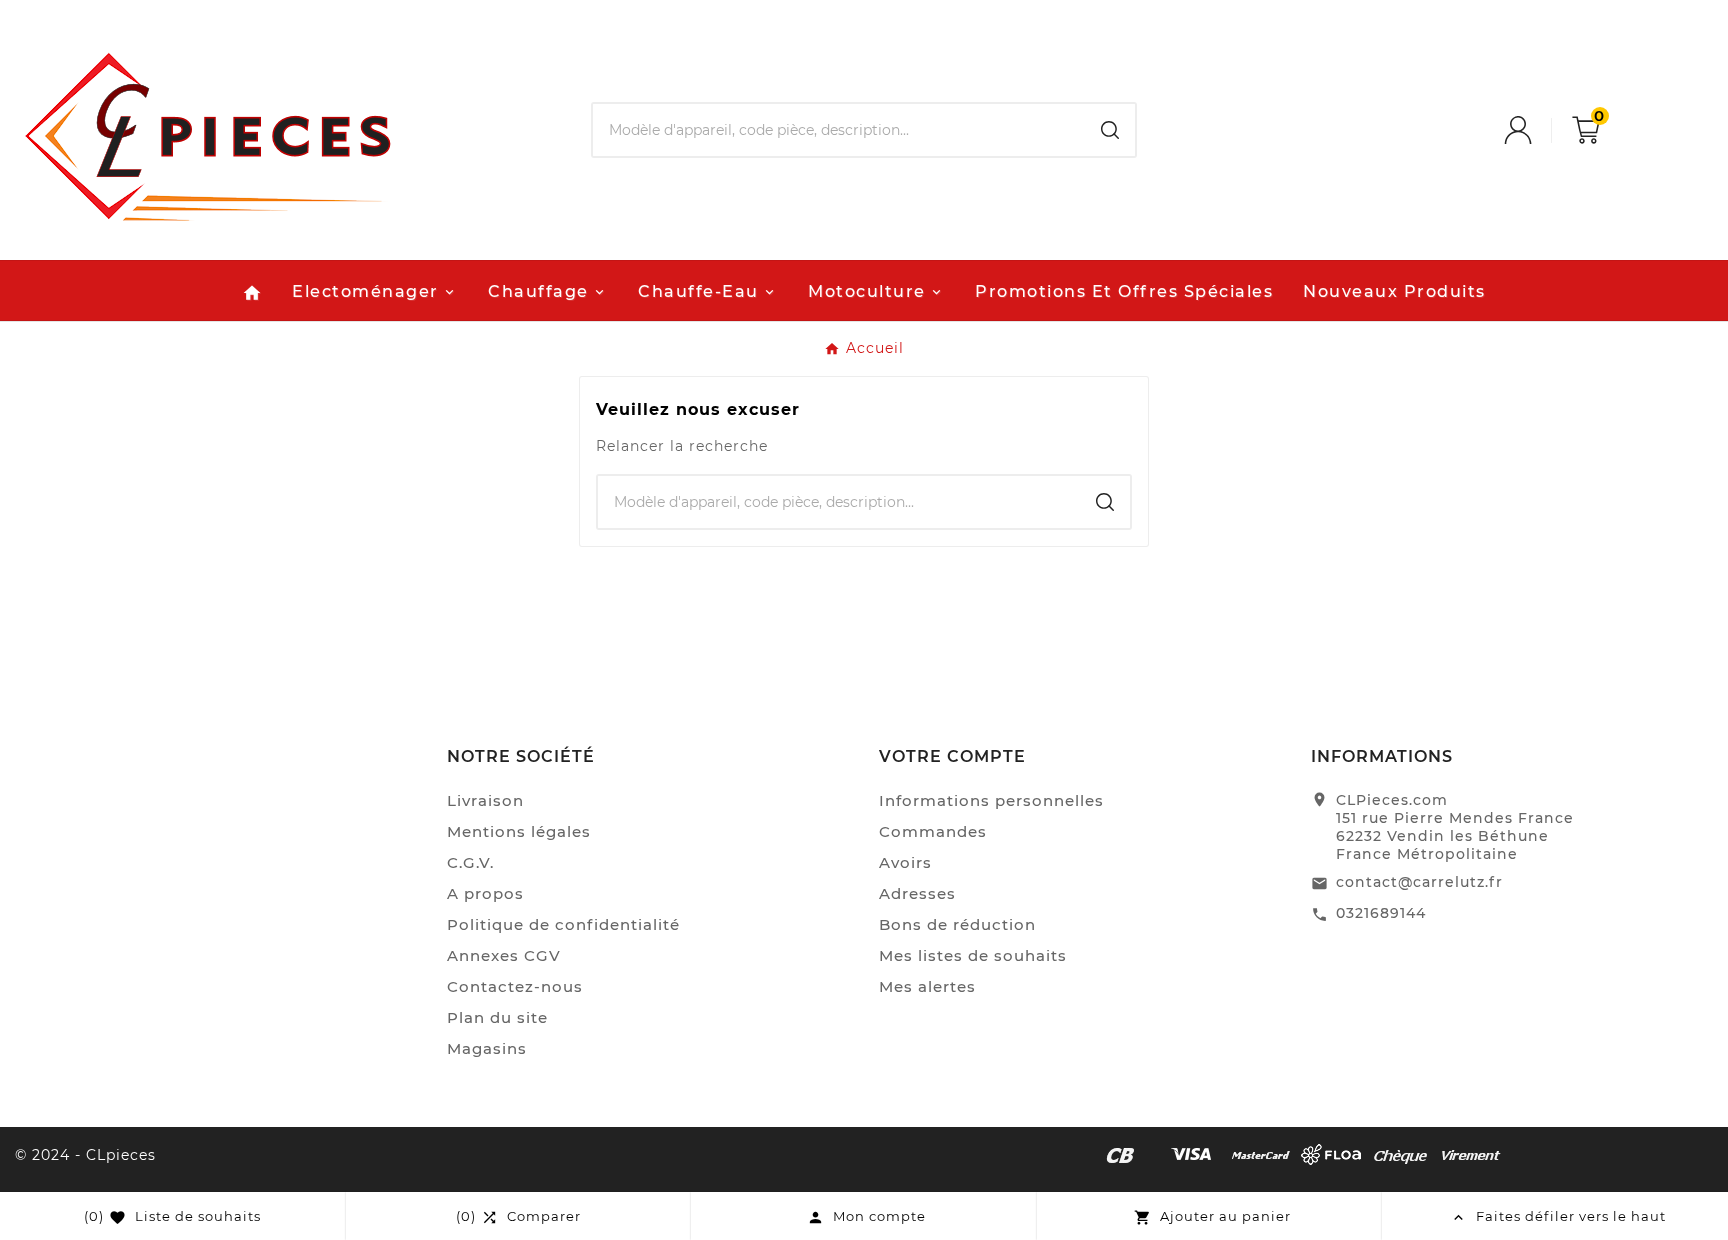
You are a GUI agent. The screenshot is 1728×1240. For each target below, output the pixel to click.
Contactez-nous (515, 986)
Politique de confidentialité (563, 924)
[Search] (1110, 130)
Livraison (485, 800)
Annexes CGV (504, 955)
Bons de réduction (957, 924)
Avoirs (905, 862)
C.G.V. (470, 862)
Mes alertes (927, 986)
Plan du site (497, 1017)
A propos (485, 893)
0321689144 (1381, 913)
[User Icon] (1538, 130)
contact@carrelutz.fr (1419, 882)
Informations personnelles (991, 800)
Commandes (933, 831)
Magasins (487, 1048)
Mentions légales (519, 831)
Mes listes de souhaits (973, 955)
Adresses (917, 893)
